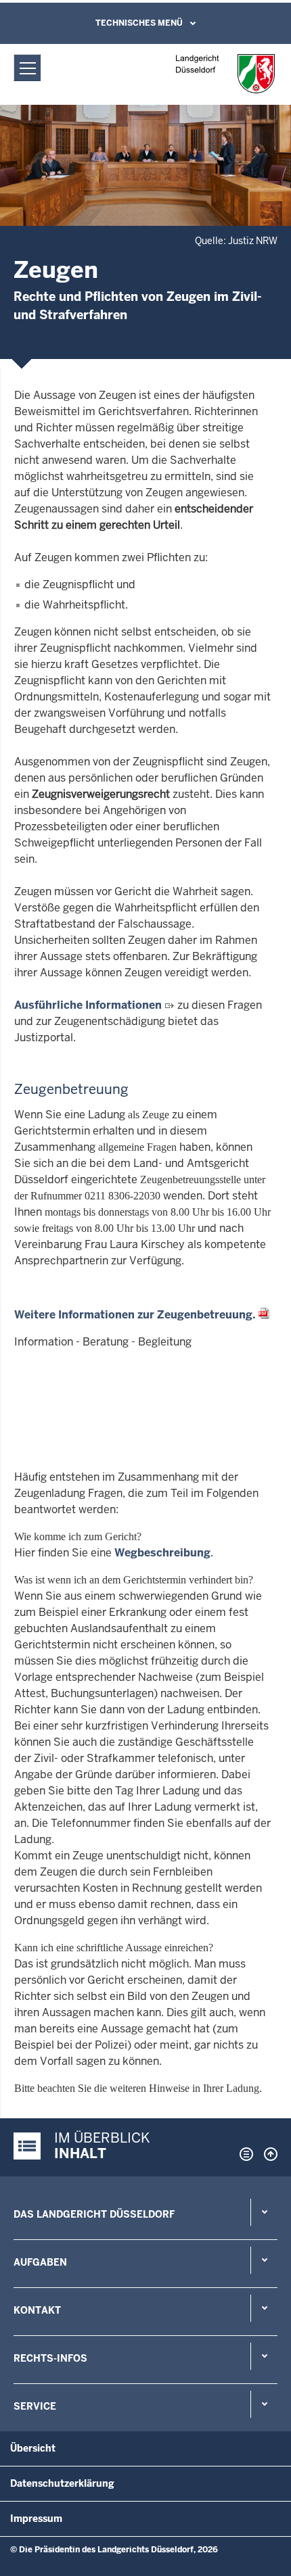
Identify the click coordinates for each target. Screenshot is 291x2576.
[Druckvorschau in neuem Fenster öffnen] (244, 2154)
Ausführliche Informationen (88, 1005)
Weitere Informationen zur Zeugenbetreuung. (135, 1315)
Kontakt (37, 2310)
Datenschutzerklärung (62, 2483)
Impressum (36, 2519)
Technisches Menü (139, 23)
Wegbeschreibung (162, 1553)
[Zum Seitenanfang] (267, 2154)
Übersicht (33, 2448)
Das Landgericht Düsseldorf (94, 2214)
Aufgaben (40, 2262)
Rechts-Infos (50, 2358)
